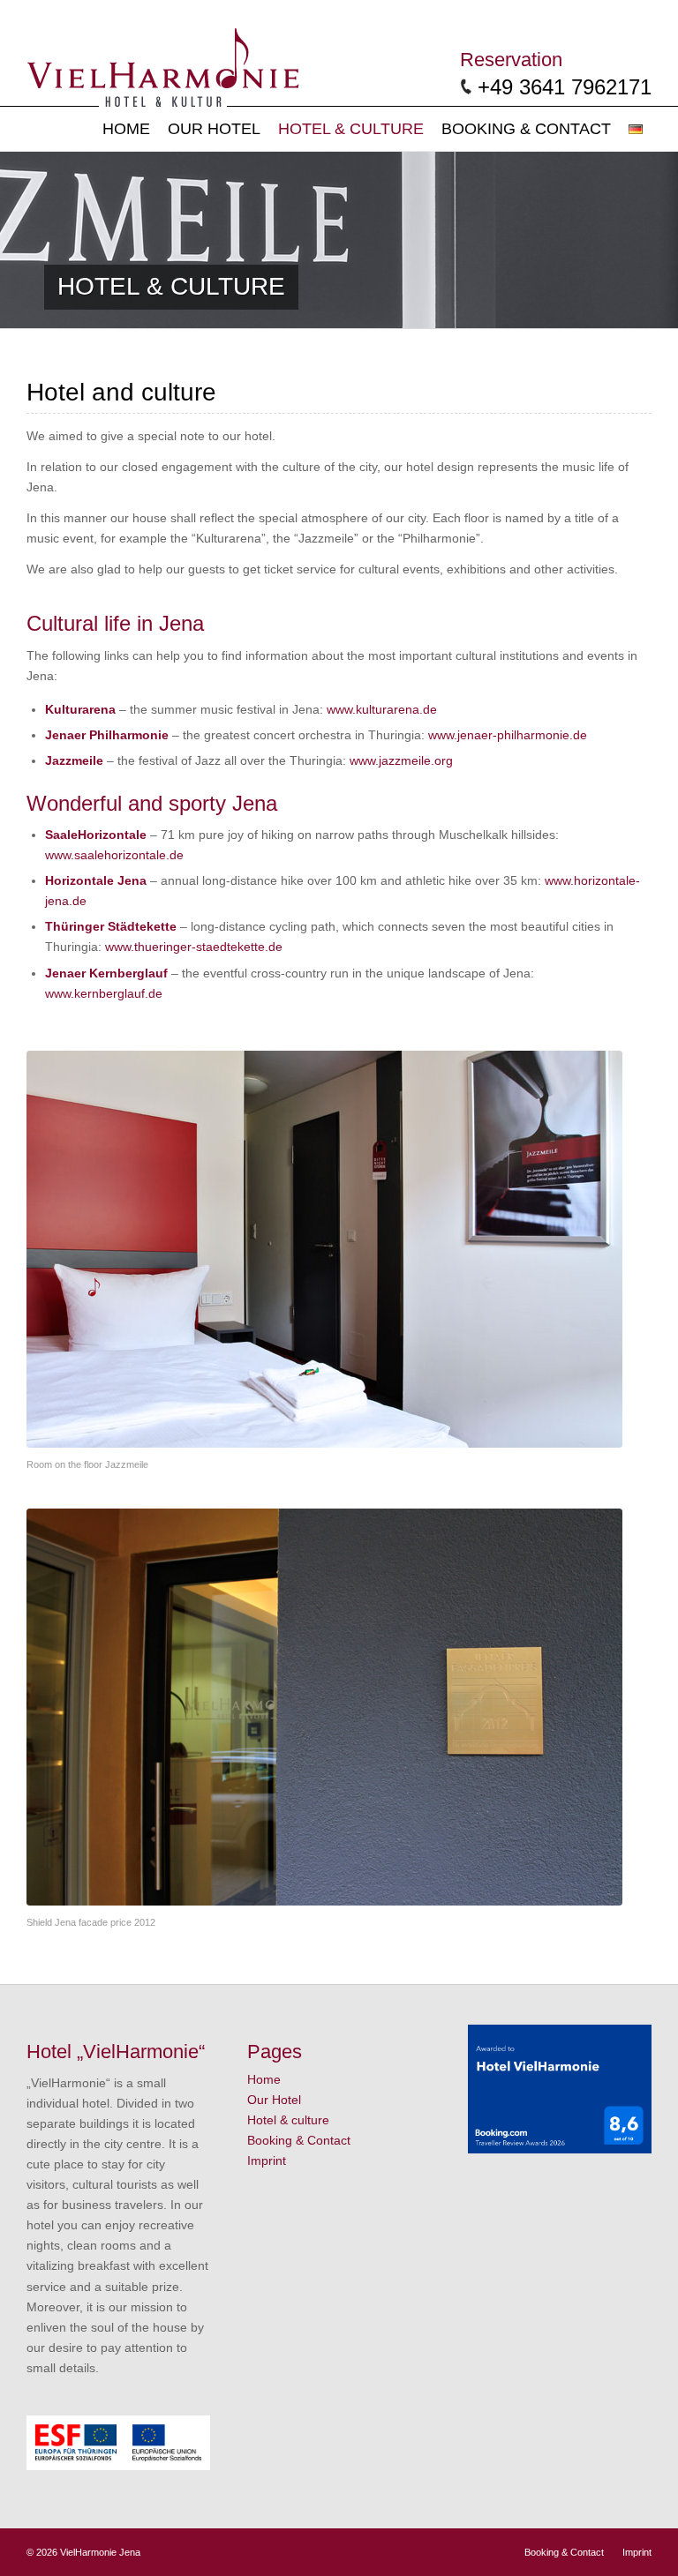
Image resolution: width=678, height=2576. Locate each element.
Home (264, 2079)
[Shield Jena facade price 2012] (324, 1707)
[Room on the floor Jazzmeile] (324, 1249)
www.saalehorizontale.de (114, 855)
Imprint (267, 2160)
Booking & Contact (299, 2140)
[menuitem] (126, 129)
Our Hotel (274, 2100)
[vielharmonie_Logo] (163, 64)
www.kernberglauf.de (104, 993)
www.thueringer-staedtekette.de (194, 947)
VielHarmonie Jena (100, 2552)
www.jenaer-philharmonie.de (508, 735)
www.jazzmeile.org (401, 760)
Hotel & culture (288, 2120)
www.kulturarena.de (382, 709)
